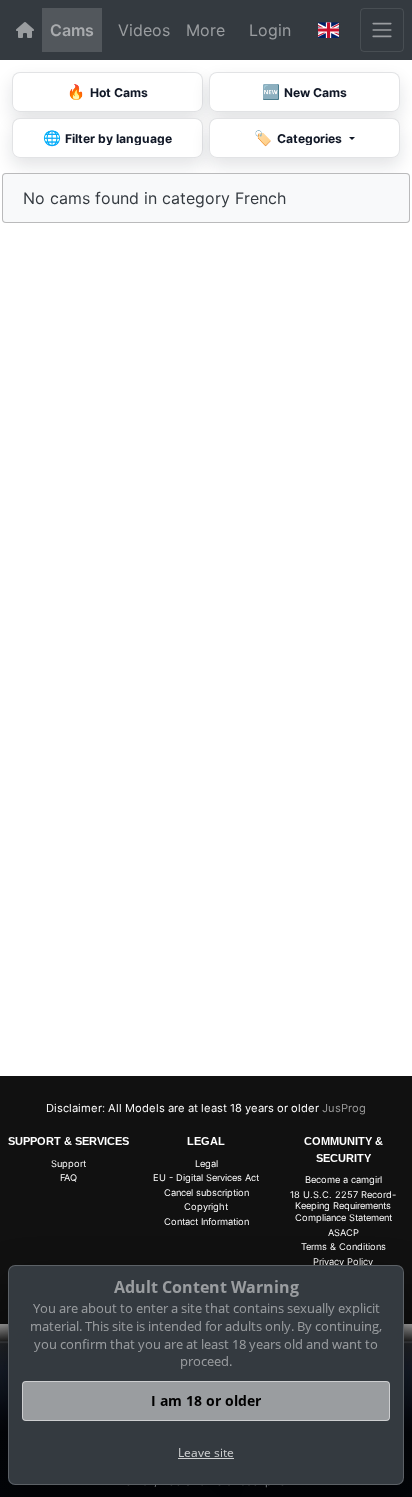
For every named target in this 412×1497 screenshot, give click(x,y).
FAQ (68, 1177)
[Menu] (382, 30)
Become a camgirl (343, 1179)
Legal (206, 1163)
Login (270, 30)
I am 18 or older (206, 1400)
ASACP (343, 1232)
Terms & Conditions (343, 1246)
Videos (144, 30)
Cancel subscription (206, 1192)
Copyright (206, 1206)
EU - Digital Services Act (206, 1177)
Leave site (206, 1452)
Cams (72, 30)
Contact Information (206, 1221)
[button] (329, 30)
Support (68, 1163)
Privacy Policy (343, 1261)
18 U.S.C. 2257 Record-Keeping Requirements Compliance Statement (343, 1206)
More (205, 30)
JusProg (344, 1108)
